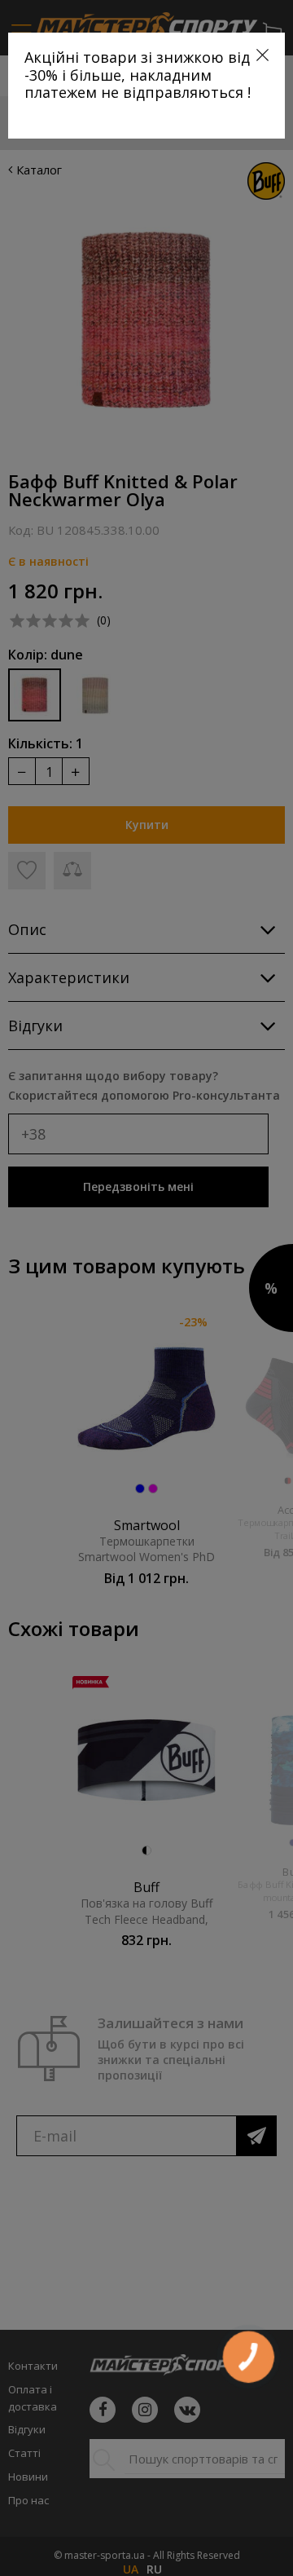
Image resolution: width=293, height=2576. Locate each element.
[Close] (262, 55)
